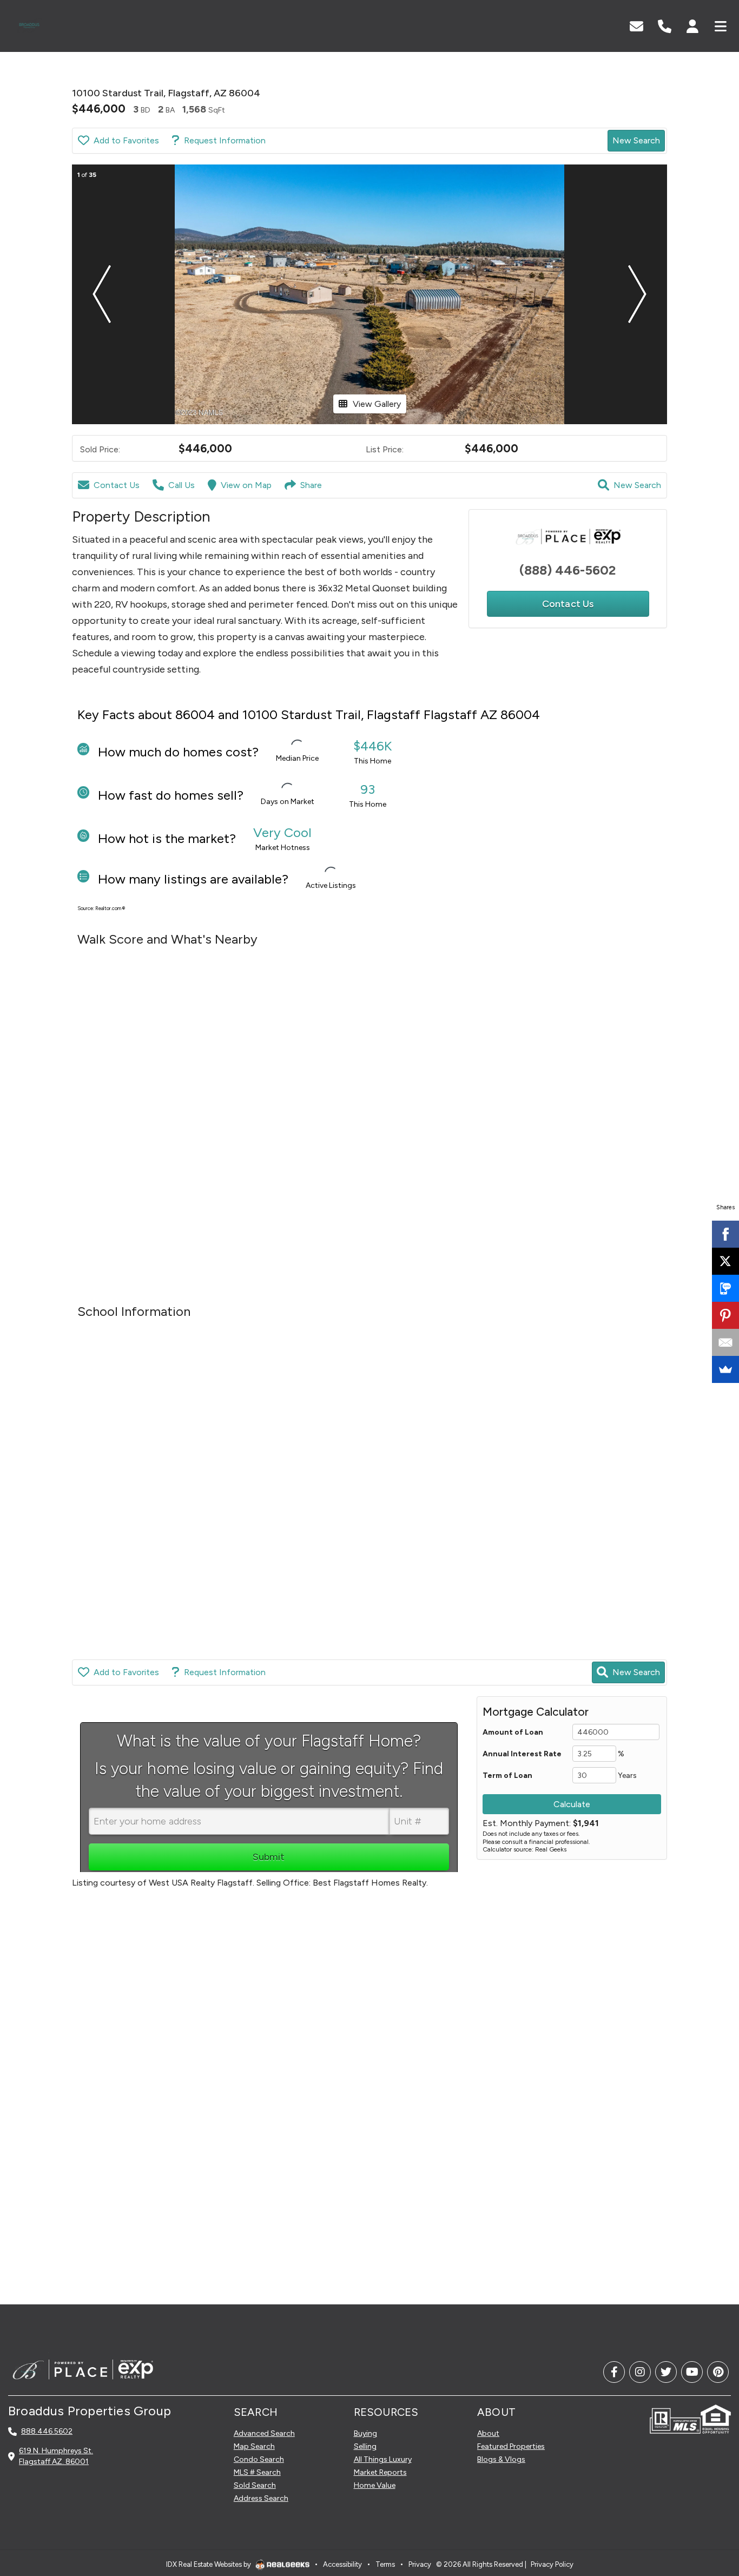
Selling (365, 2446)
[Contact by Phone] (665, 25)
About (488, 2433)
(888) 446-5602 (568, 570)
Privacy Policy (552, 2564)
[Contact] (709, 2482)
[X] (725, 1261)
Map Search (254, 2446)
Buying (365, 2433)
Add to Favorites (126, 140)
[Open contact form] (636, 25)
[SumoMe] (725, 1369)
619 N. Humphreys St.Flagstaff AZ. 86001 (56, 2456)
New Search (636, 140)
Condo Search (259, 2459)
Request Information (225, 140)
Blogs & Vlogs (501, 2459)
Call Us (182, 485)
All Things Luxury (383, 2459)
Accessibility (342, 2564)
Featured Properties (511, 2446)
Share (311, 485)
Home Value (375, 2485)
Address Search (261, 2498)
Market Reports (380, 2472)
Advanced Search (264, 2433)
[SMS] (725, 1288)
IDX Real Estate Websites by (209, 2564)
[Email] (725, 1342)
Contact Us (117, 485)
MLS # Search (257, 2472)
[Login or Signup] (692, 25)
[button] (102, 294)
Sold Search (255, 2485)
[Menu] (721, 25)
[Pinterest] (725, 1315)
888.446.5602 (47, 2431)
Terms (385, 2564)
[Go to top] (710, 2506)
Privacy (420, 2564)
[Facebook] (725, 1234)
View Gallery (377, 404)
